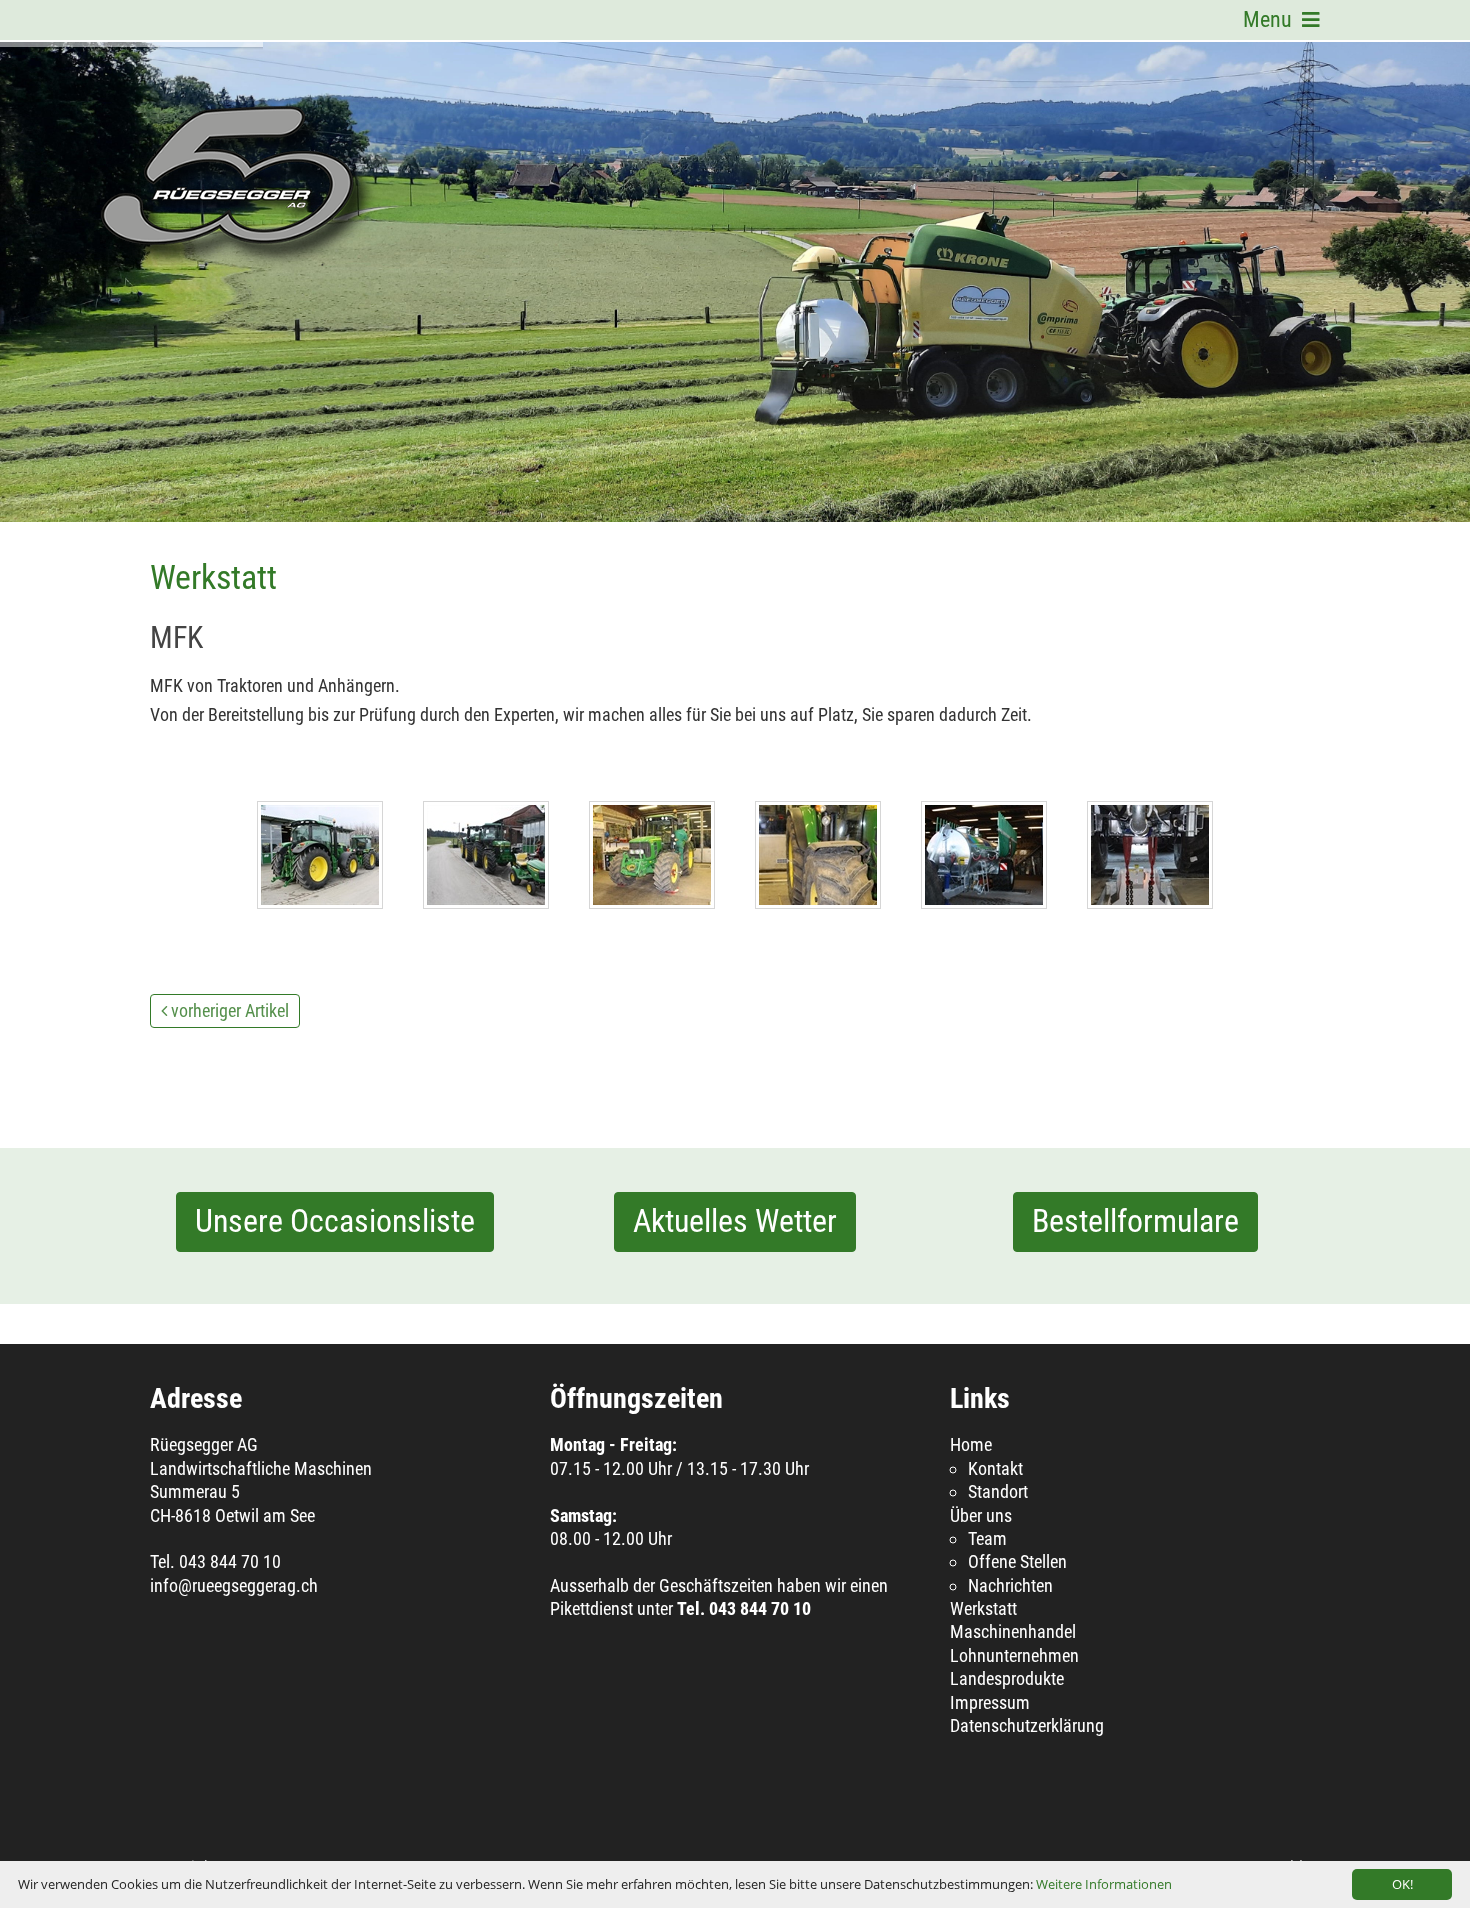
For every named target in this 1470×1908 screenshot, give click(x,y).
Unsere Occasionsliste (335, 1221)
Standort (998, 1491)
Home (971, 1444)
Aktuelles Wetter (735, 1221)
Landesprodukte (1007, 1678)
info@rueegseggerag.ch (234, 1585)
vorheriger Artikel (230, 1010)
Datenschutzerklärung (1027, 1725)
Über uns (981, 1515)
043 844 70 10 (230, 1561)
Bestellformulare (1135, 1221)
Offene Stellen (1017, 1561)
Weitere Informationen (1104, 1884)
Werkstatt (983, 1608)
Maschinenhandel (1013, 1631)
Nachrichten (1010, 1585)
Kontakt (995, 1468)
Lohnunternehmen (1014, 1655)
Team (987, 1538)
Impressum (990, 1702)
